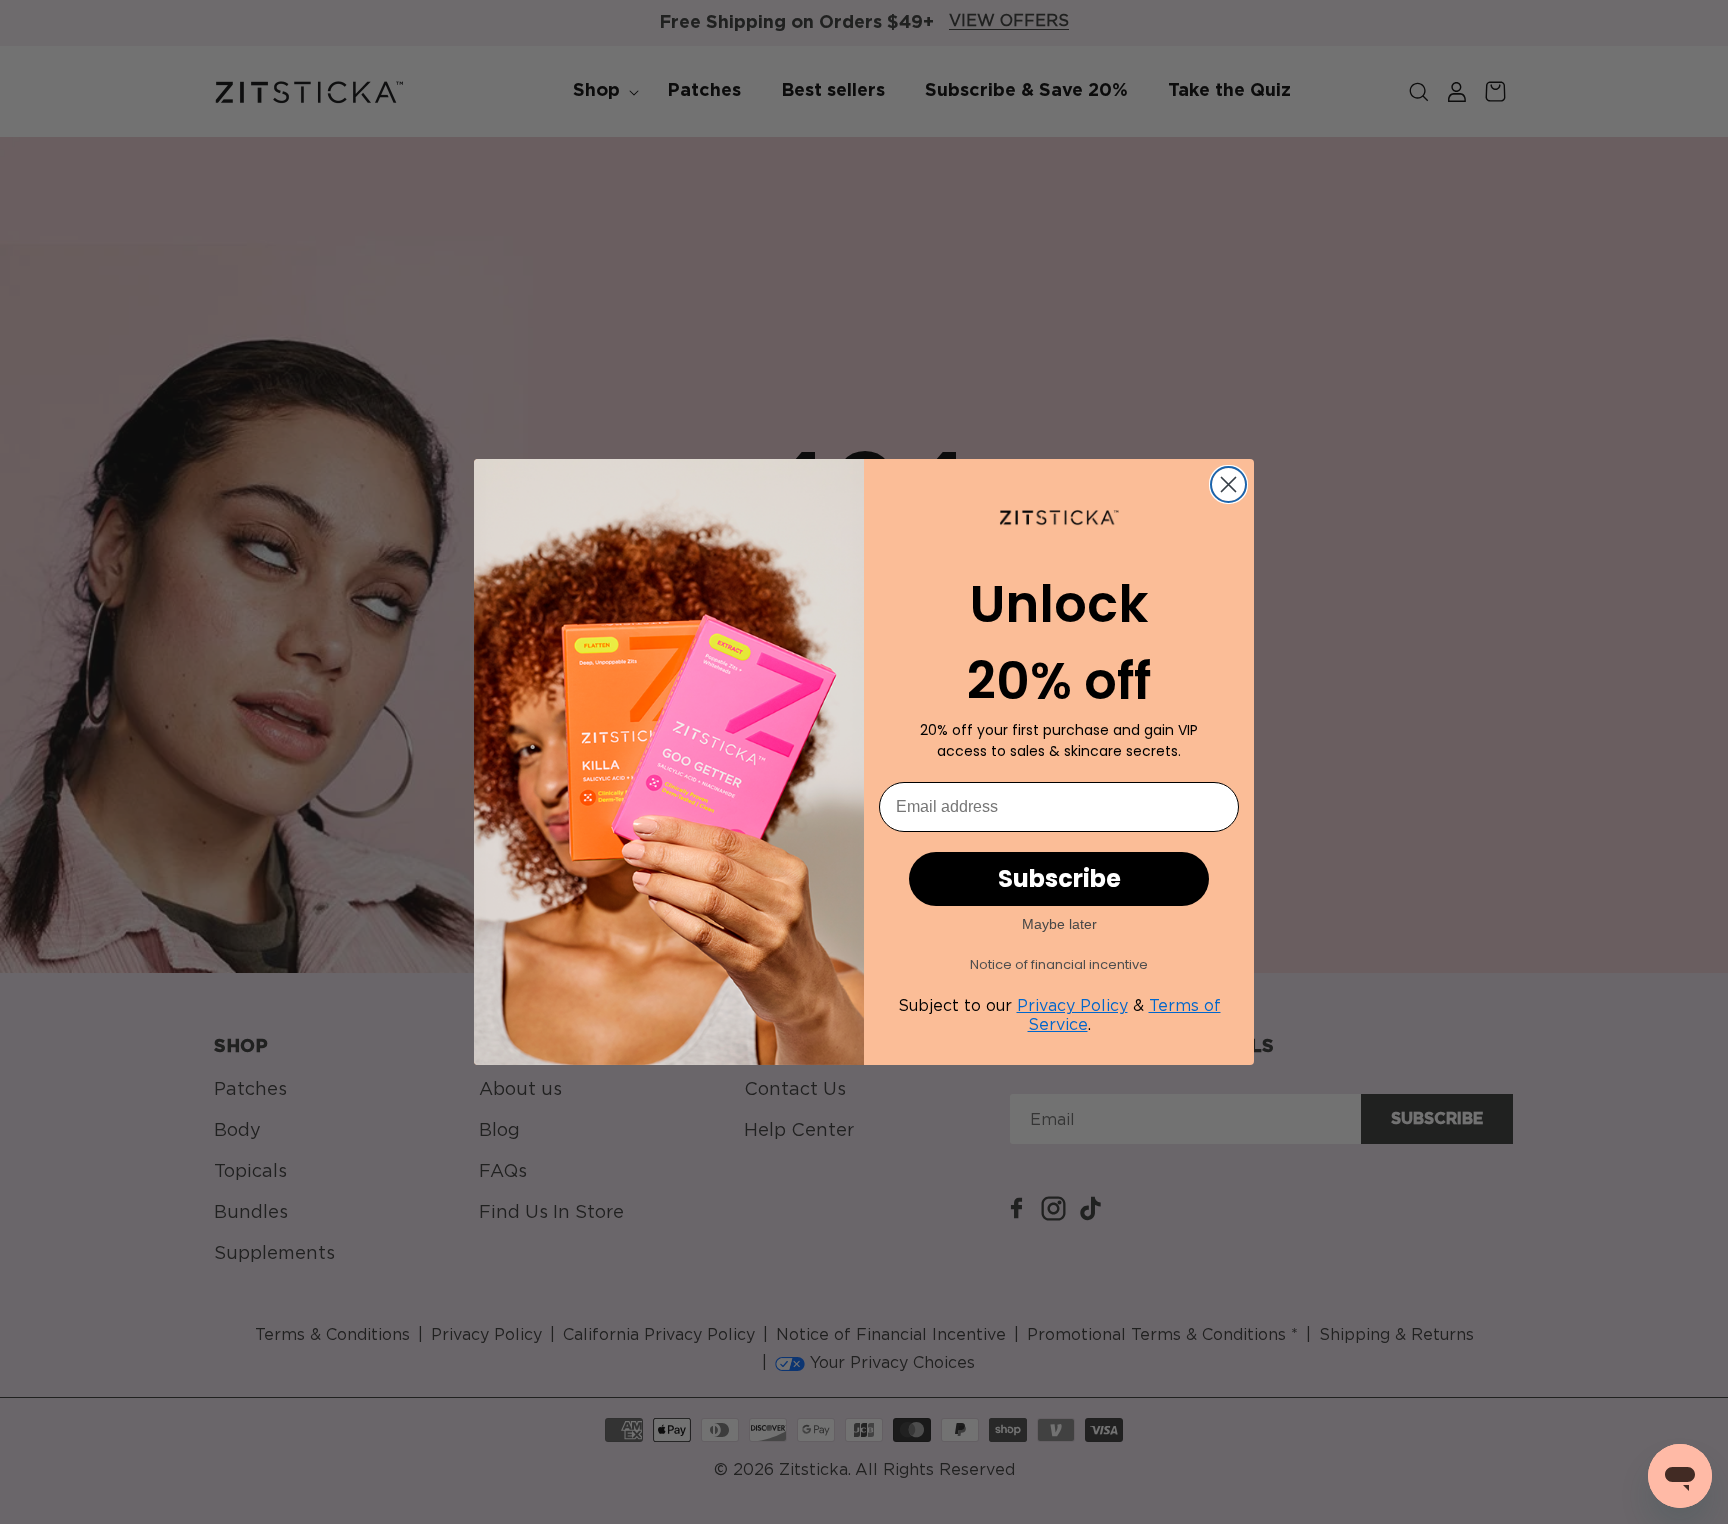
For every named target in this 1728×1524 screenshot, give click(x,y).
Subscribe (1059, 878)
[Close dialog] (1228, 484)
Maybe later (1059, 924)
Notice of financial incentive (1059, 964)
